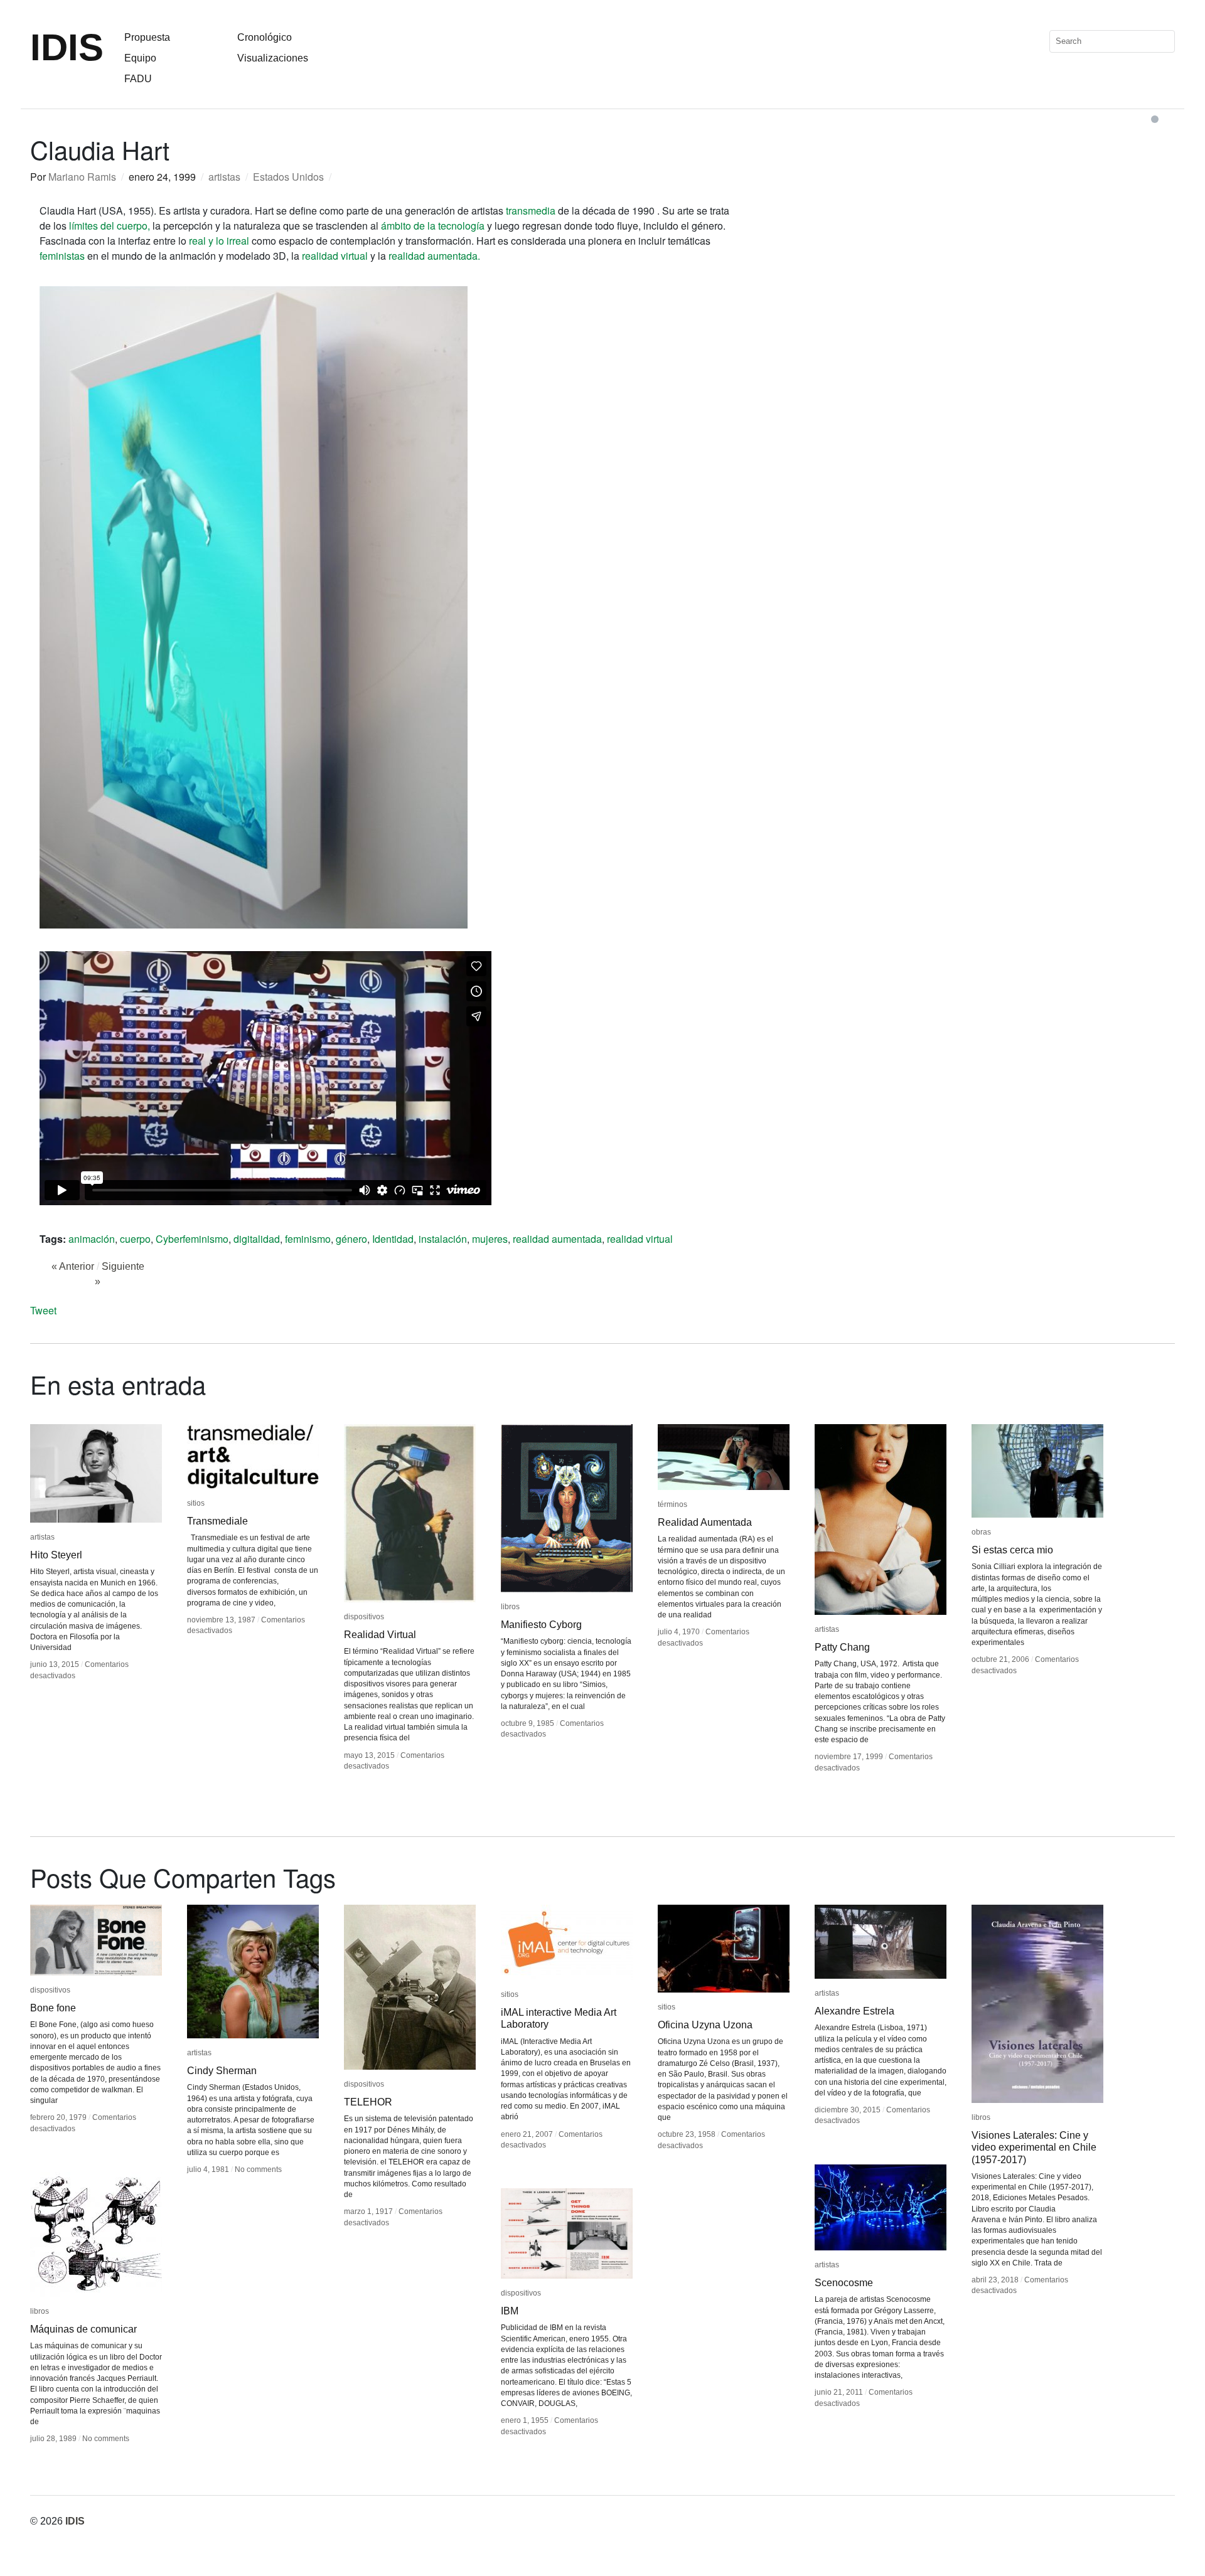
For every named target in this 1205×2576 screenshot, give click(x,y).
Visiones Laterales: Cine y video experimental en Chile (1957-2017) (1034, 2147)
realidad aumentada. (434, 256)
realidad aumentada (557, 1239)
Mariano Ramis (82, 177)
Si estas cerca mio (1012, 1550)
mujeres (490, 1239)
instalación (443, 1239)
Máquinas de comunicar (83, 2329)
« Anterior (73, 1266)
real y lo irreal (220, 241)
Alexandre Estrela (854, 2011)
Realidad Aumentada (705, 1522)
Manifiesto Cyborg (541, 1625)
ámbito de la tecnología (433, 226)
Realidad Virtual (380, 1635)
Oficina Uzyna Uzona (705, 2025)
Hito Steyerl (56, 1555)
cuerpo (135, 1239)
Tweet (43, 1310)
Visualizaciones (273, 58)
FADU (138, 79)
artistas (224, 177)
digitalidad (257, 1239)
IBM (510, 2311)
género (351, 1239)
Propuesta (147, 37)
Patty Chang (842, 1647)
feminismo (308, 1239)
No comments (258, 2169)
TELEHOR (368, 2102)
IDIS (67, 47)
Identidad (393, 1239)
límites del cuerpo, (110, 226)
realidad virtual (335, 256)
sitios (196, 1503)
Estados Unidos (288, 177)
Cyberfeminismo (192, 1239)
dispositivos (364, 1617)
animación (92, 1239)
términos (672, 1504)
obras (981, 1532)
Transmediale (217, 1521)
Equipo (140, 58)
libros (510, 1607)
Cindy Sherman (222, 2071)
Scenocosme (844, 2283)
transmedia (531, 210)
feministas (62, 256)
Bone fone (53, 2008)
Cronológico (265, 37)
